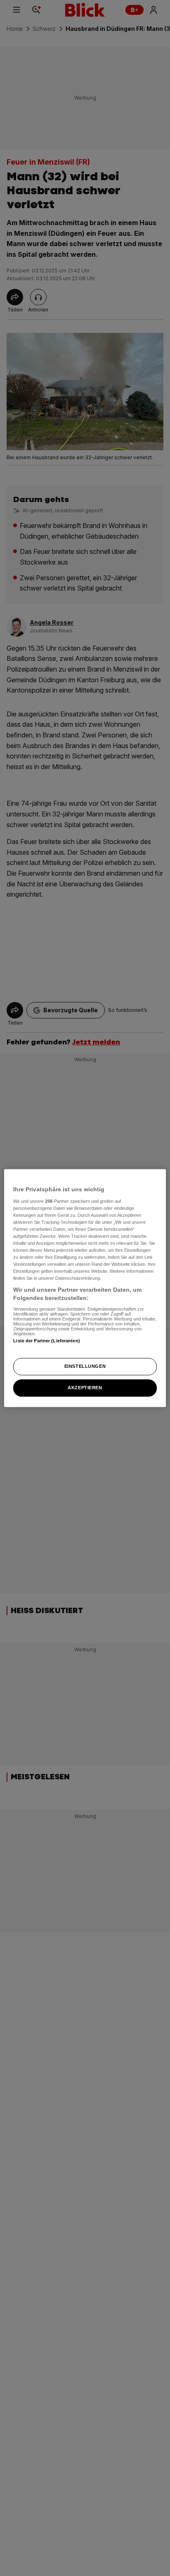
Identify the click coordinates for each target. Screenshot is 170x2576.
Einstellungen (85, 1366)
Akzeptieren (85, 1388)
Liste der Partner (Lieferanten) (47, 1341)
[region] (85, 1288)
